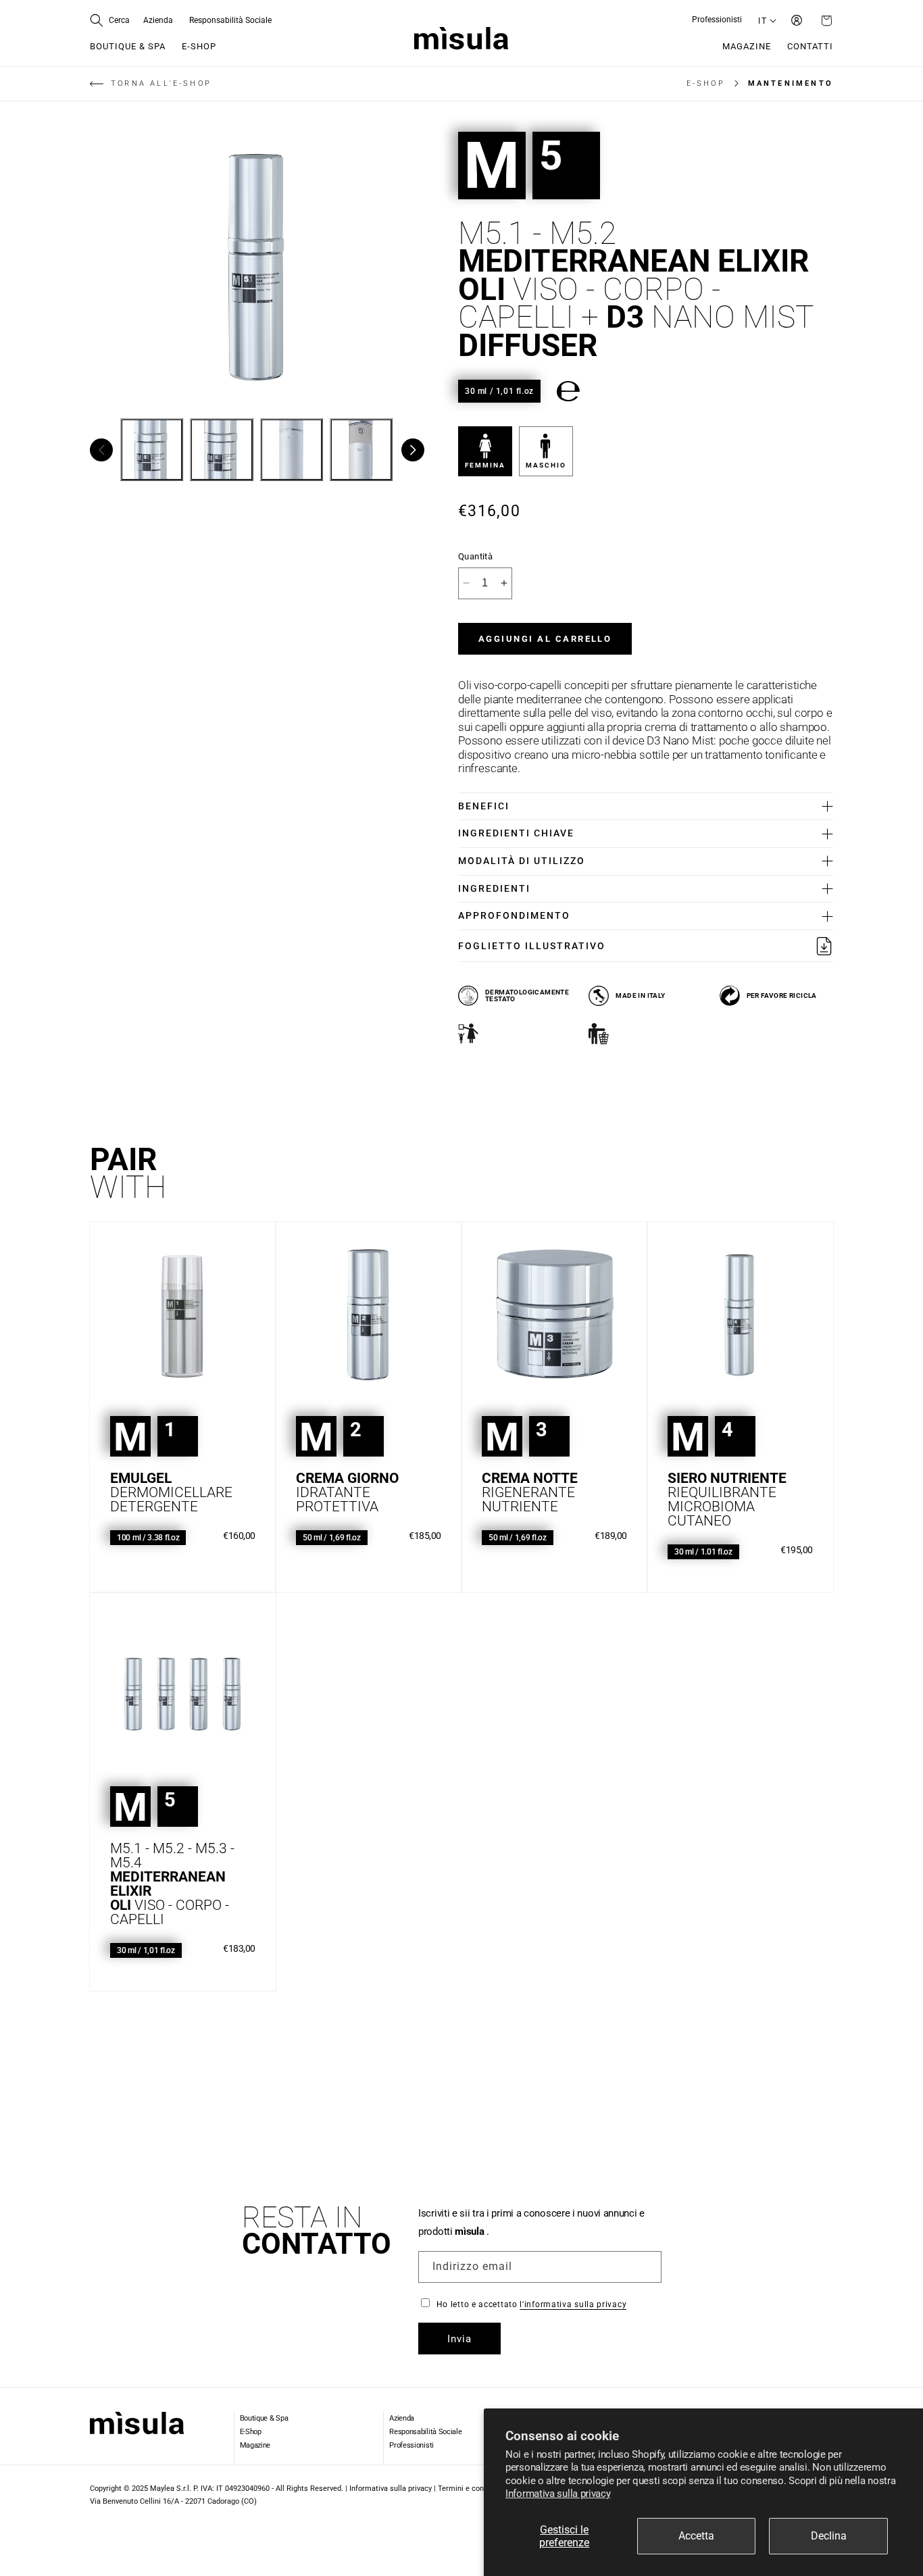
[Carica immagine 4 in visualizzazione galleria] (361, 450)
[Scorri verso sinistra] (101, 450)
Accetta (696, 2536)
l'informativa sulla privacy (573, 2304)
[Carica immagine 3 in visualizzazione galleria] (292, 450)
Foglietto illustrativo (532, 946)
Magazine (255, 2445)
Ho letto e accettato (532, 2304)
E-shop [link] (706, 83)
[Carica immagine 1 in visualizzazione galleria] (152, 450)
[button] (110, 20)
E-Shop (251, 2432)
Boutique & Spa (264, 2418)
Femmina (485, 465)
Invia (459, 2339)
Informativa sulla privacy (558, 2494)
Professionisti (411, 2445)
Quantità (475, 556)
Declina (829, 2536)
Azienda (402, 2418)
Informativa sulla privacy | (394, 2489)
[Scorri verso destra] (413, 450)
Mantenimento (791, 83)
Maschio (546, 465)
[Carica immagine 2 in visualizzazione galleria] (221, 450)
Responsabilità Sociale (425, 2432)
